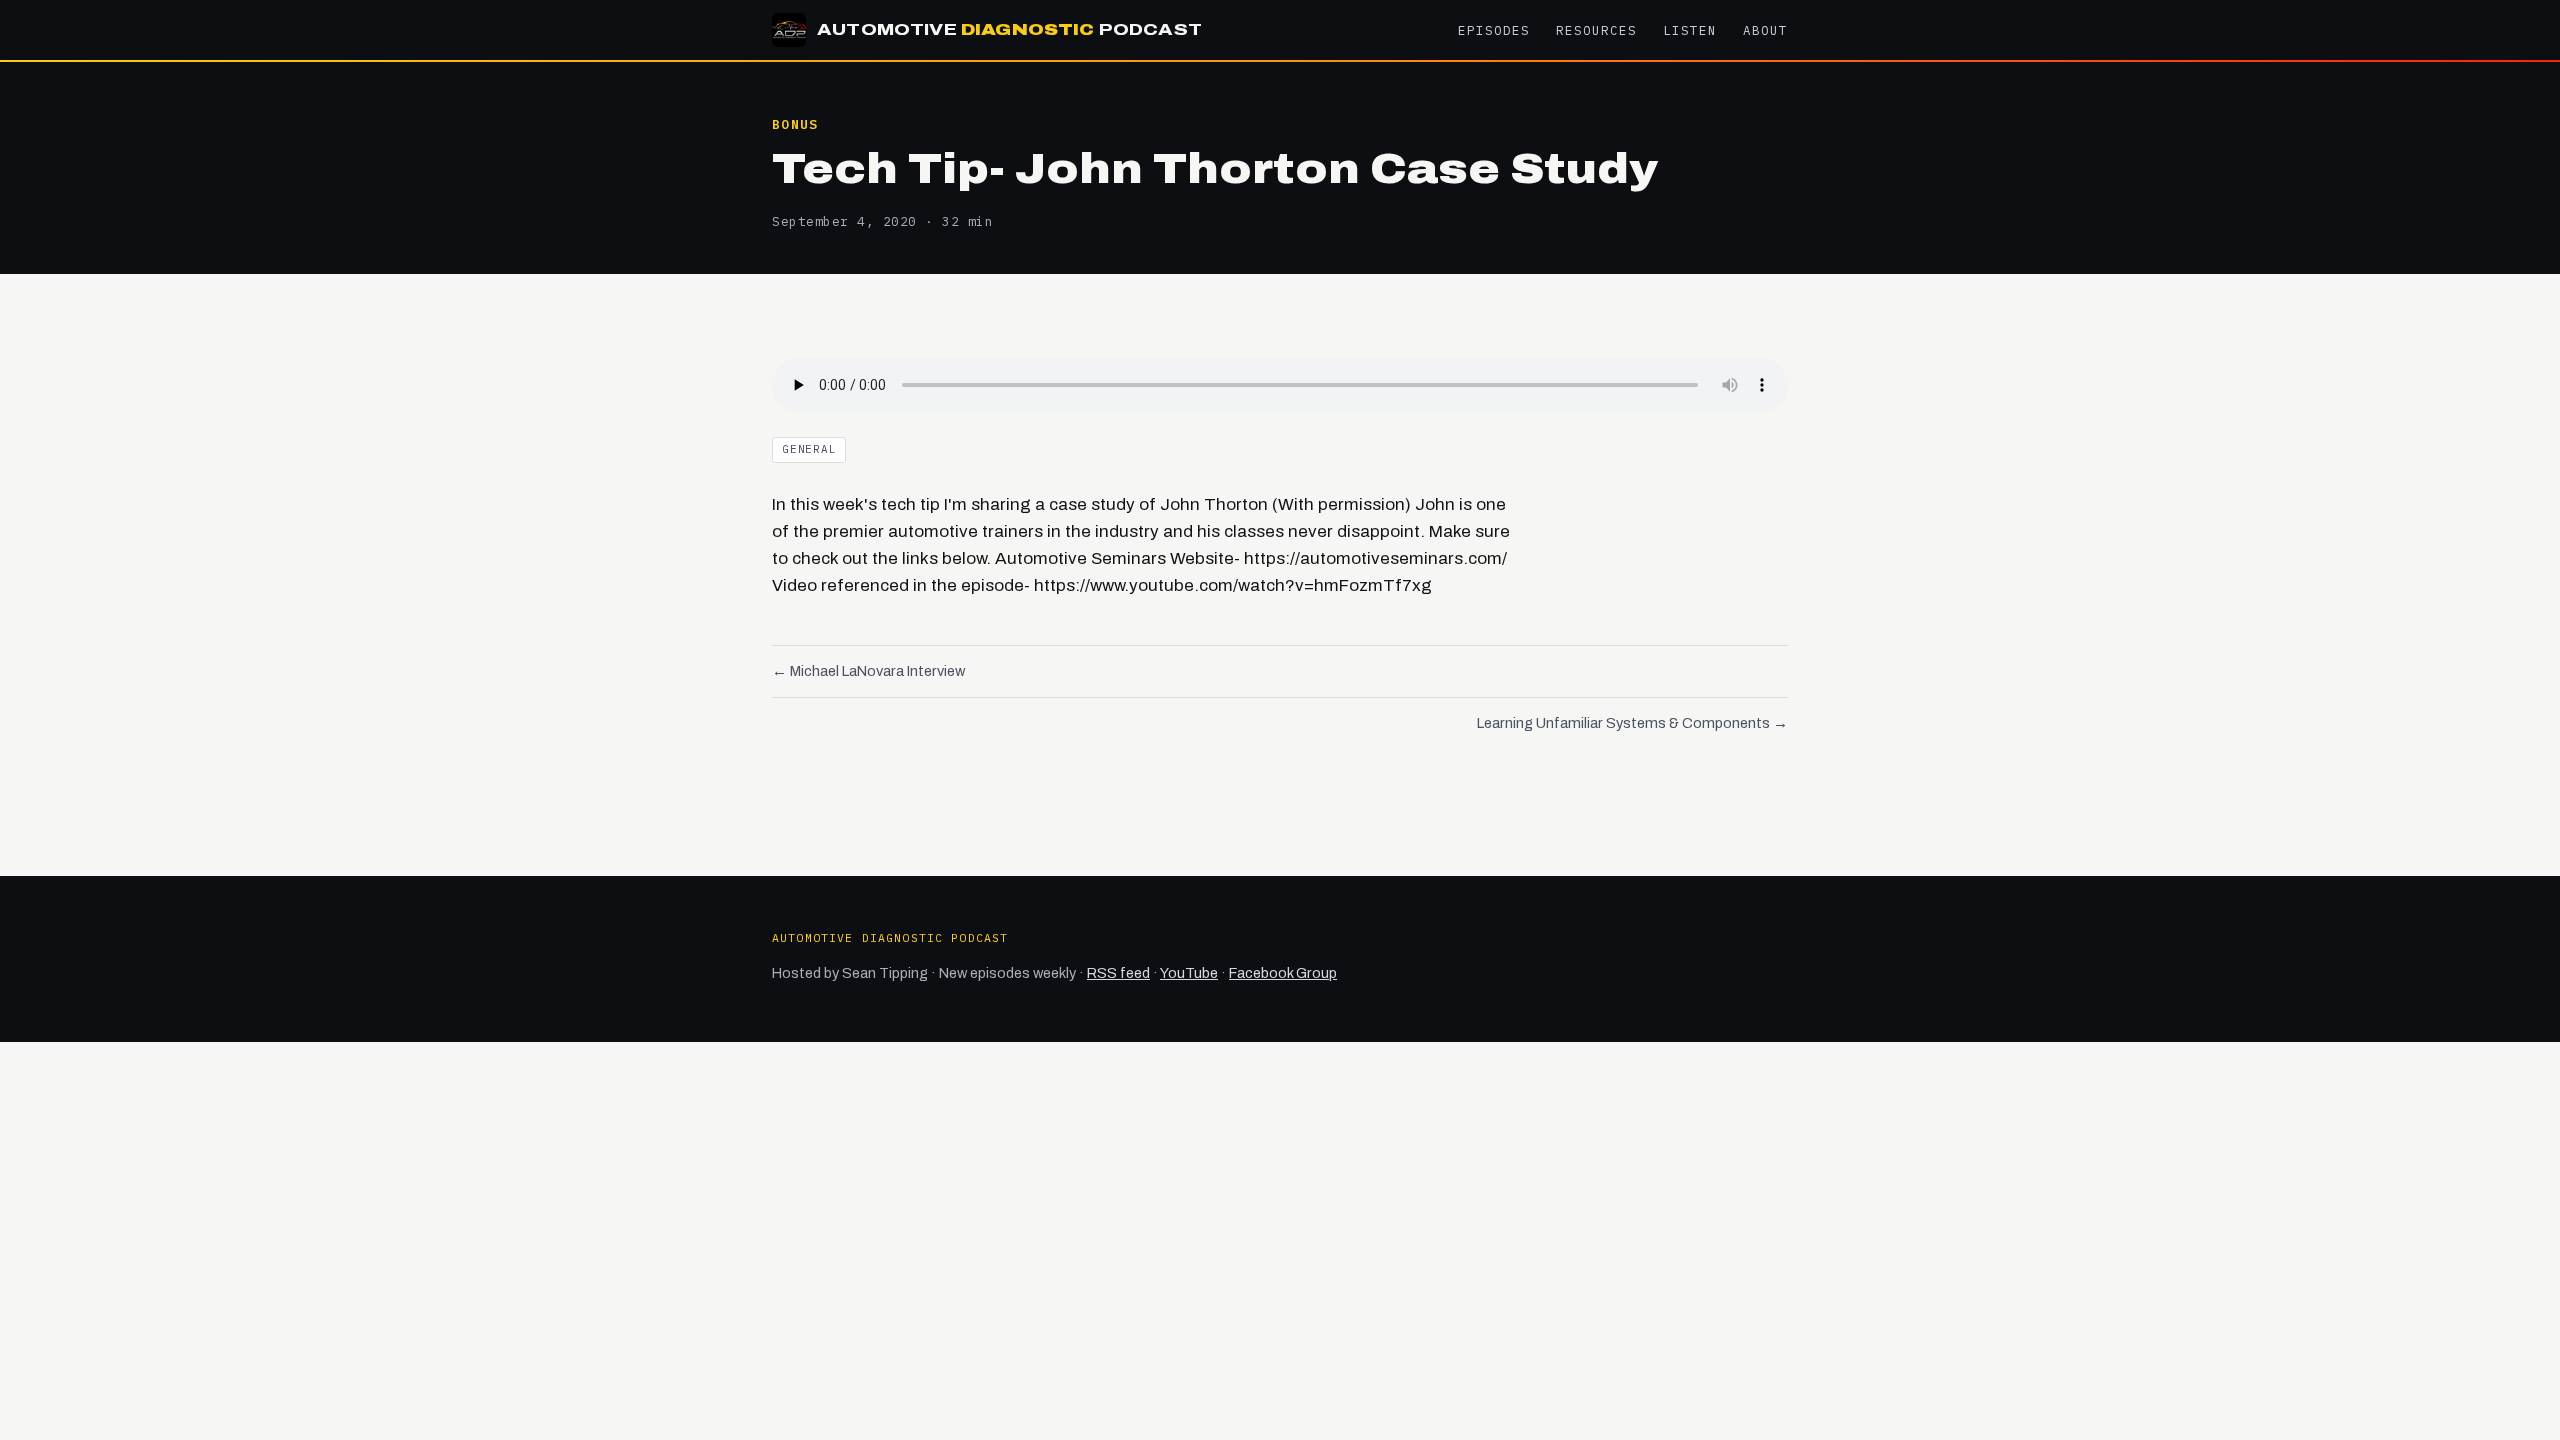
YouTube (1189, 973)
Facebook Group (1283, 973)
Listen (1690, 30)
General (809, 449)
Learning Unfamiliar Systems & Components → (1632, 723)
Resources (1596, 30)
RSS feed (1118, 973)
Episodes (1494, 30)
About (1765, 30)
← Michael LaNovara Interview (868, 671)
